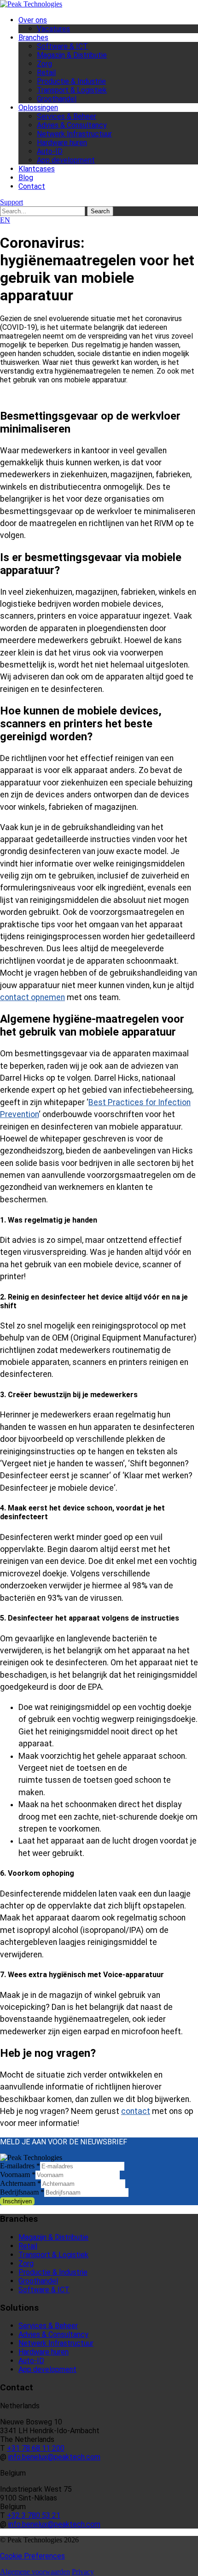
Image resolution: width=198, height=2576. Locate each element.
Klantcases (37, 169)
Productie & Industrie (71, 81)
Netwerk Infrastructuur (74, 134)
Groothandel (57, 99)
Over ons (33, 20)
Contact (32, 186)
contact (136, 2111)
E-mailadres (20, 2166)
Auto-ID (50, 151)
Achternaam (20, 2183)
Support (12, 202)
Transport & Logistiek (72, 90)
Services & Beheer (67, 116)
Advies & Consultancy (72, 125)
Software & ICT (62, 46)
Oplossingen (38, 108)
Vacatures (53, 29)
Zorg (44, 64)
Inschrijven (17, 2201)
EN (5, 220)
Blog (26, 178)
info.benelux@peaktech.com (54, 2457)
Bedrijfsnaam (22, 2192)
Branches (33, 38)
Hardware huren (62, 143)
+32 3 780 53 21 (34, 2515)
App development (66, 160)
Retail (46, 73)
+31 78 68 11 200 (36, 2448)
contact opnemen (32, 997)
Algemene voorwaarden (35, 2572)
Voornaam (18, 2175)
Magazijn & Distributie (72, 55)
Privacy (83, 2572)
